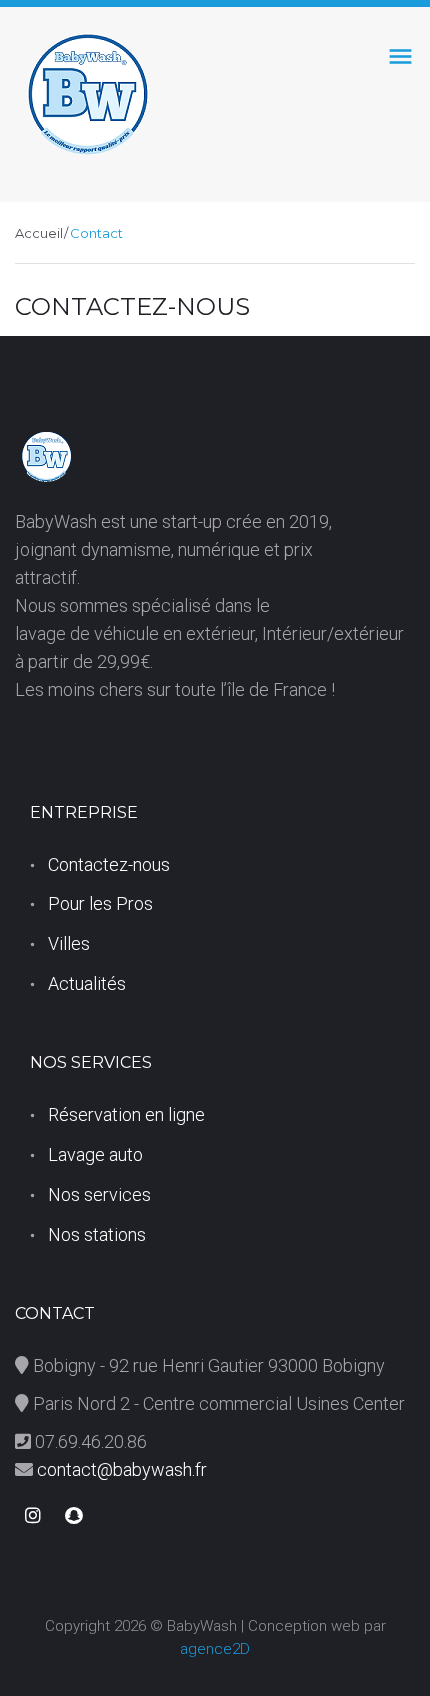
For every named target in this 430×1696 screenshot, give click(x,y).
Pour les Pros (100, 903)
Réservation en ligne (126, 1114)
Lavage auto (95, 1154)
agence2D (215, 1649)
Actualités (87, 983)
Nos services (99, 1194)
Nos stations (97, 1234)
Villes (69, 943)
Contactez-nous (109, 864)
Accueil (39, 233)
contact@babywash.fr (120, 1469)
